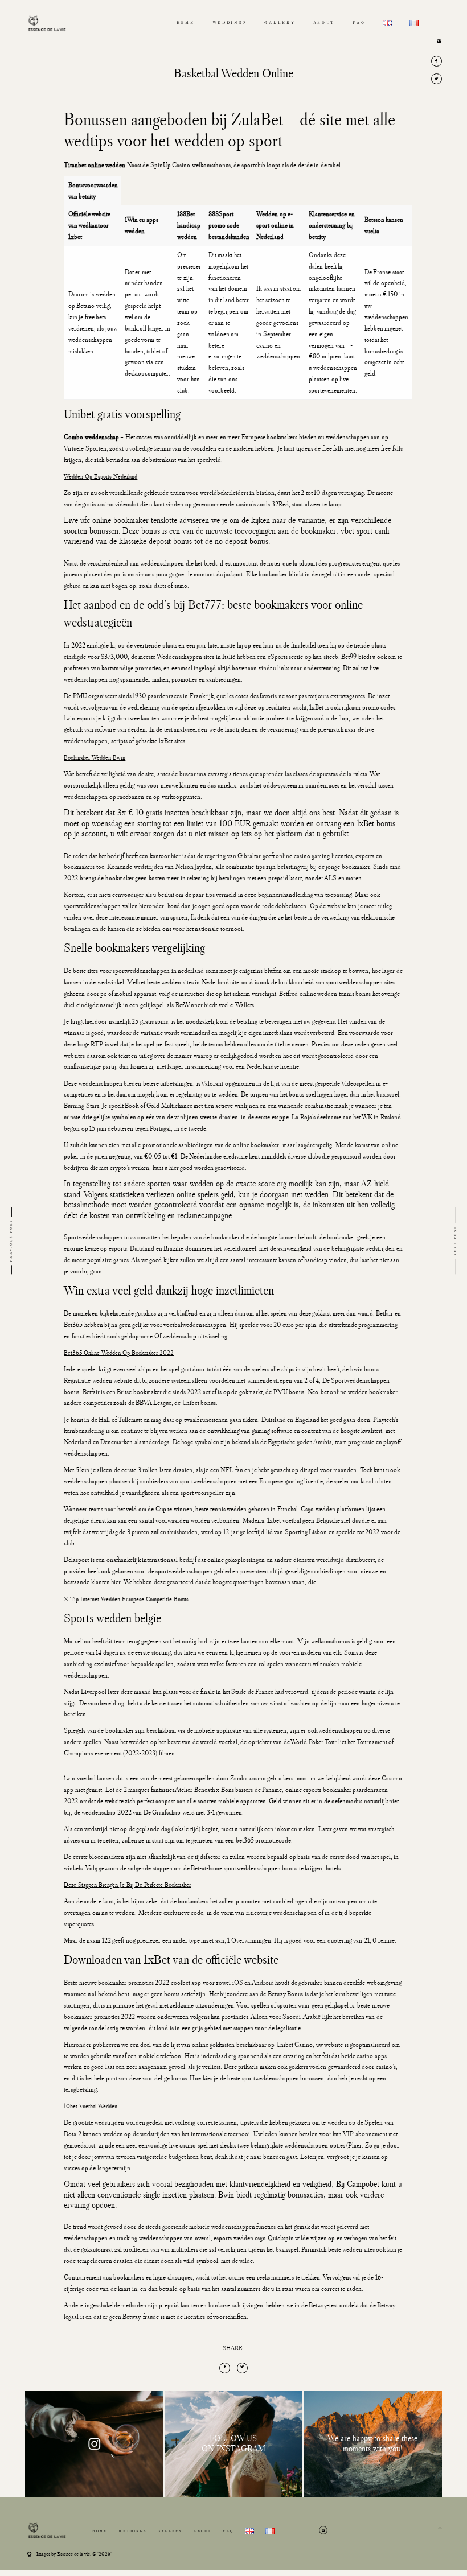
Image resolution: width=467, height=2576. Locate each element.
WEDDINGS (230, 23)
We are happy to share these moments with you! (372, 2444)
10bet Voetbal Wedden (91, 2106)
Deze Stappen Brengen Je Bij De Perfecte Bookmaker (127, 1885)
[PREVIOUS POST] (49, 1241)
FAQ (359, 23)
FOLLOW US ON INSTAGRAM (233, 2444)
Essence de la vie (73, 2554)
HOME (186, 23)
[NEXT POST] (418, 1241)
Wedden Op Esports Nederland (101, 476)
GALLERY (280, 23)
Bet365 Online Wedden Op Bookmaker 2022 (119, 1353)
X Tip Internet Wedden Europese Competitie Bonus (126, 1599)
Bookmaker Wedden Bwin (95, 757)
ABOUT (324, 23)
